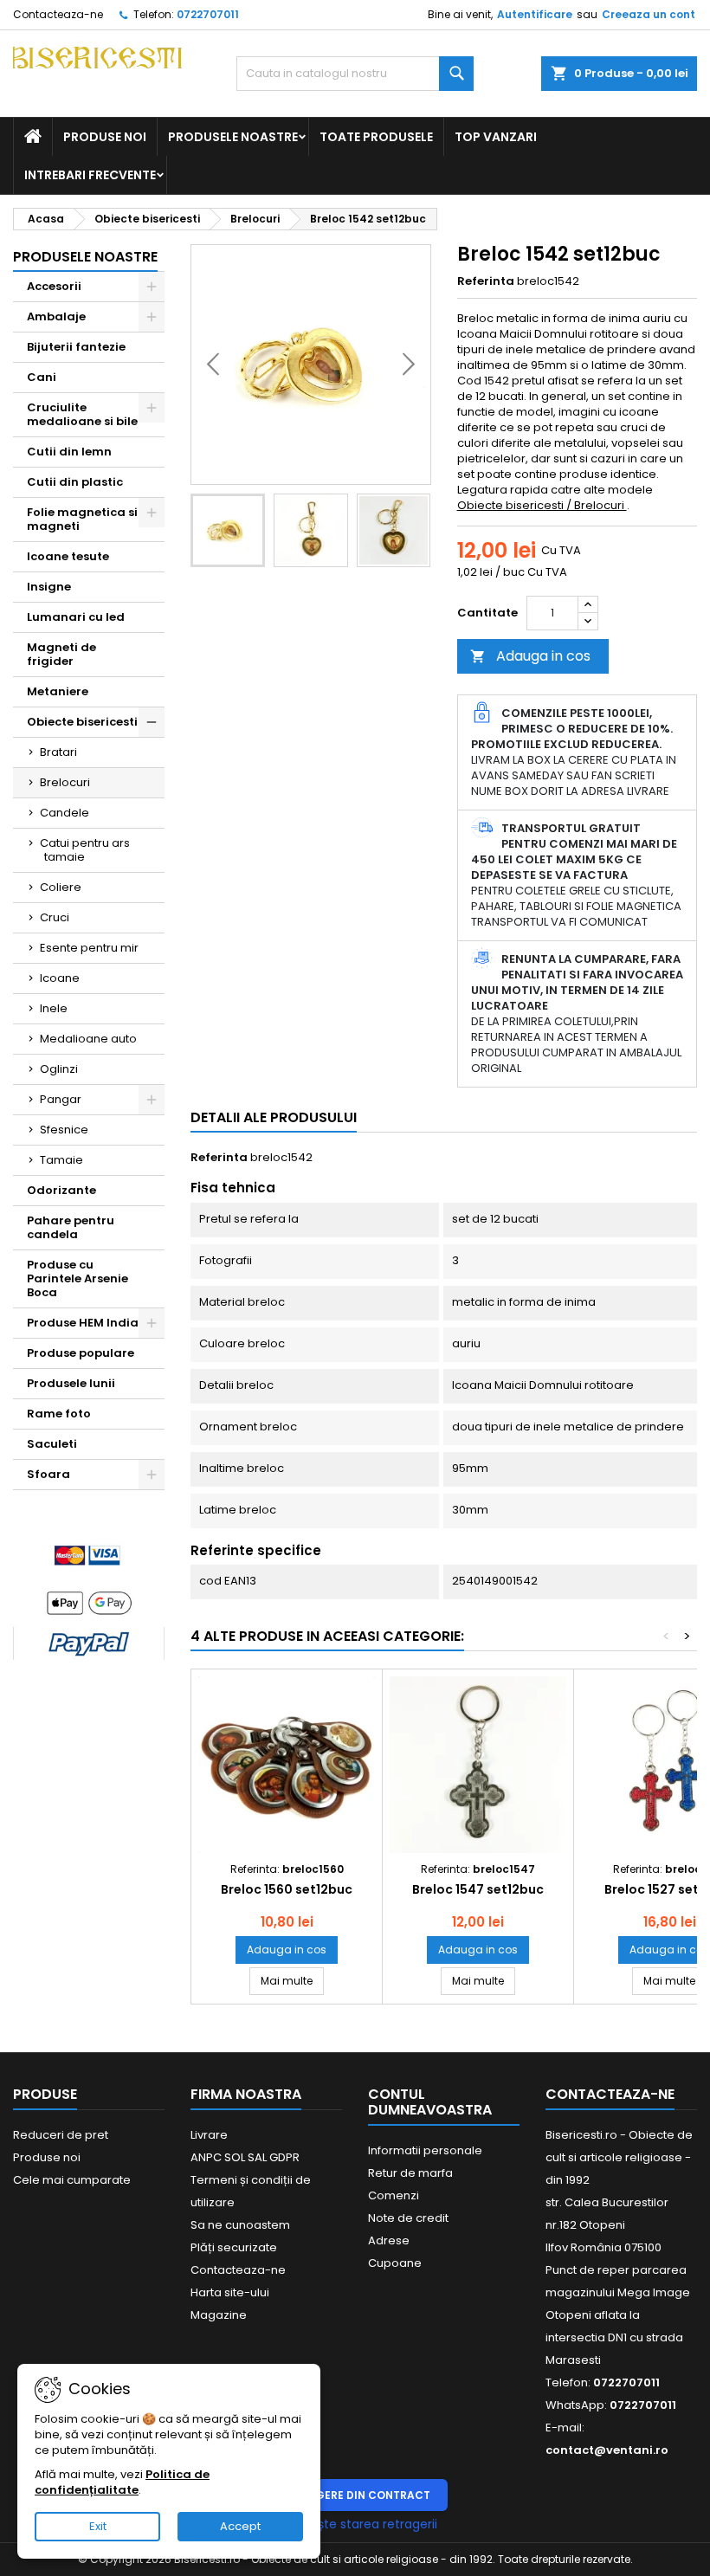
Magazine (219, 2315)
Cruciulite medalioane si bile (82, 414)
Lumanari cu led (76, 617)
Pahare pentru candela (71, 1227)
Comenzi (394, 2195)
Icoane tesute (68, 556)
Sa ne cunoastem (240, 2225)
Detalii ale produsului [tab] (274, 1117)
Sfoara (48, 1474)
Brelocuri (65, 782)
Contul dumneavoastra (430, 2102)
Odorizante (61, 1190)
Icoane (60, 978)
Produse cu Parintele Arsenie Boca (77, 1278)
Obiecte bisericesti (82, 722)
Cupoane (395, 2263)
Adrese (389, 2240)
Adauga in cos (530, 656)
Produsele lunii (71, 1383)
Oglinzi (59, 1069)
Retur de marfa (410, 2173)
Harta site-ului (230, 2292)
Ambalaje (56, 316)
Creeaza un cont (649, 14)
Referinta (486, 281)
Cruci (55, 917)
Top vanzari (496, 137)
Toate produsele (376, 137)
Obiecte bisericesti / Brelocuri (542, 505)
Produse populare (81, 1353)
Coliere (61, 887)
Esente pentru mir (89, 948)
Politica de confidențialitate (122, 2482)
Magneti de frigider (61, 654)
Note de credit (408, 2218)
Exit (98, 2526)
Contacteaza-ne (58, 14)
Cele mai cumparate (72, 2180)
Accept (240, 2526)
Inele (54, 1008)
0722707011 (208, 14)
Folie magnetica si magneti (82, 519)
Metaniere (58, 691)
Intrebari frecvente (90, 175)
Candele (65, 813)
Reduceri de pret (61, 2135)
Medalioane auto (88, 1039)
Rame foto (59, 1414)
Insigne (49, 587)
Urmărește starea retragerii (355, 2524)
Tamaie (61, 1160)
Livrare (209, 2135)
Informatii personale (425, 2150)
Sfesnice (64, 1130)
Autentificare (535, 14)
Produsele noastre (233, 137)
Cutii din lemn (69, 452)
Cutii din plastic (75, 482)
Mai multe (292, 1980)
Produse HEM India (83, 1323)
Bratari (58, 752)
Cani (42, 377)
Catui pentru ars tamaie (85, 850)
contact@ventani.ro (607, 2450)
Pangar (61, 1099)
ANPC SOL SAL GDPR (245, 2157)
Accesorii (54, 286)
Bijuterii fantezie (76, 347)
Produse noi (105, 137)
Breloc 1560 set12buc (287, 1889)
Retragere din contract (355, 2495)
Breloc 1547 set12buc (478, 1889)
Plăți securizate (234, 2247)
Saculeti (52, 1444)
